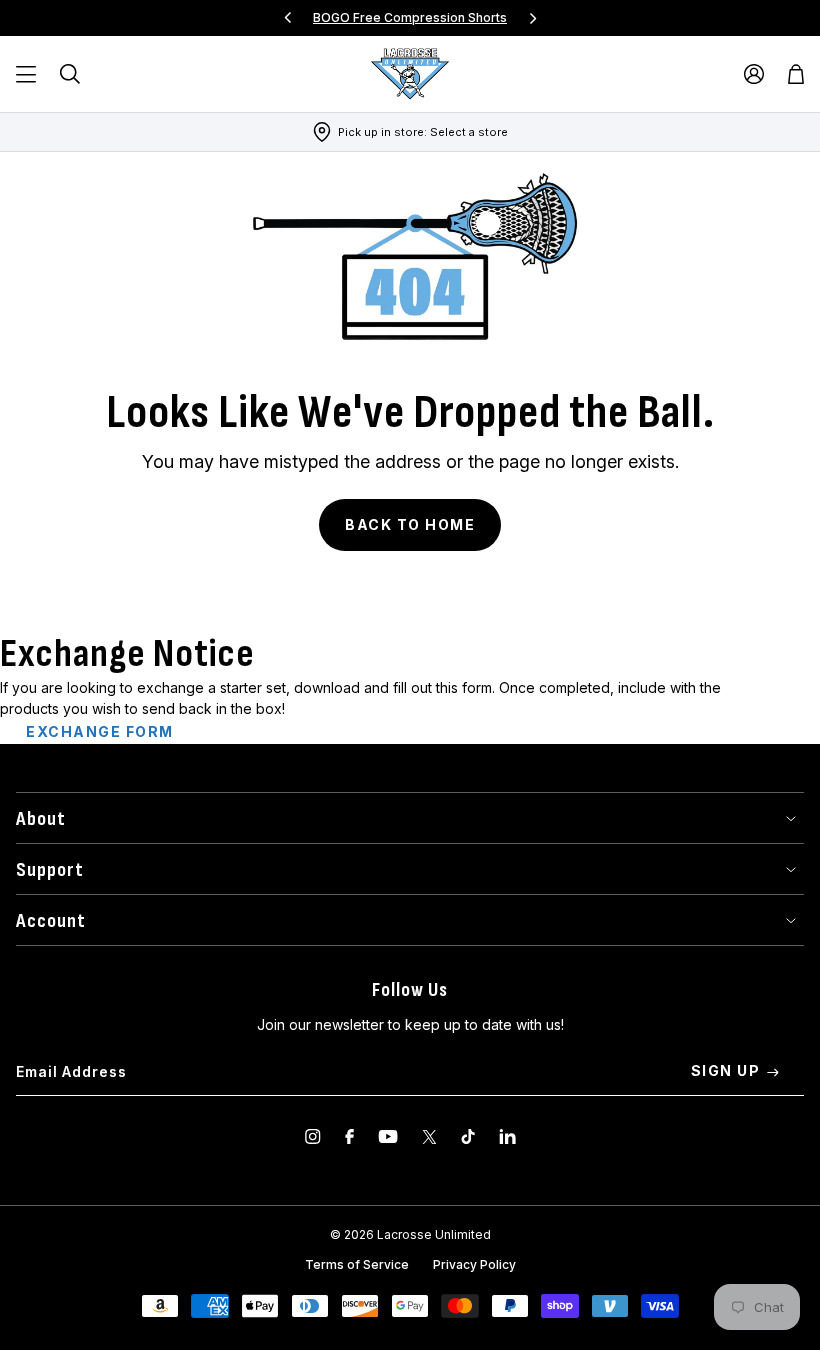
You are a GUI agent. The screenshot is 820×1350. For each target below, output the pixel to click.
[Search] (70, 74)
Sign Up (726, 1070)
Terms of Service (357, 1264)
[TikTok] (468, 1136)
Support (50, 870)
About (41, 819)
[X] (429, 1136)
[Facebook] (349, 1136)
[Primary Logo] (410, 74)
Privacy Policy (474, 1264)
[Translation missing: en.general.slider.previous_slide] (288, 18)
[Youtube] (388, 1136)
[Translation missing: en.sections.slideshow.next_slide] (533, 18)
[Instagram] (313, 1136)
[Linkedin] (507, 1136)
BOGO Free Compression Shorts (410, 17)
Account (51, 921)
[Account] (754, 74)
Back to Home (410, 524)
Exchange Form (100, 731)
